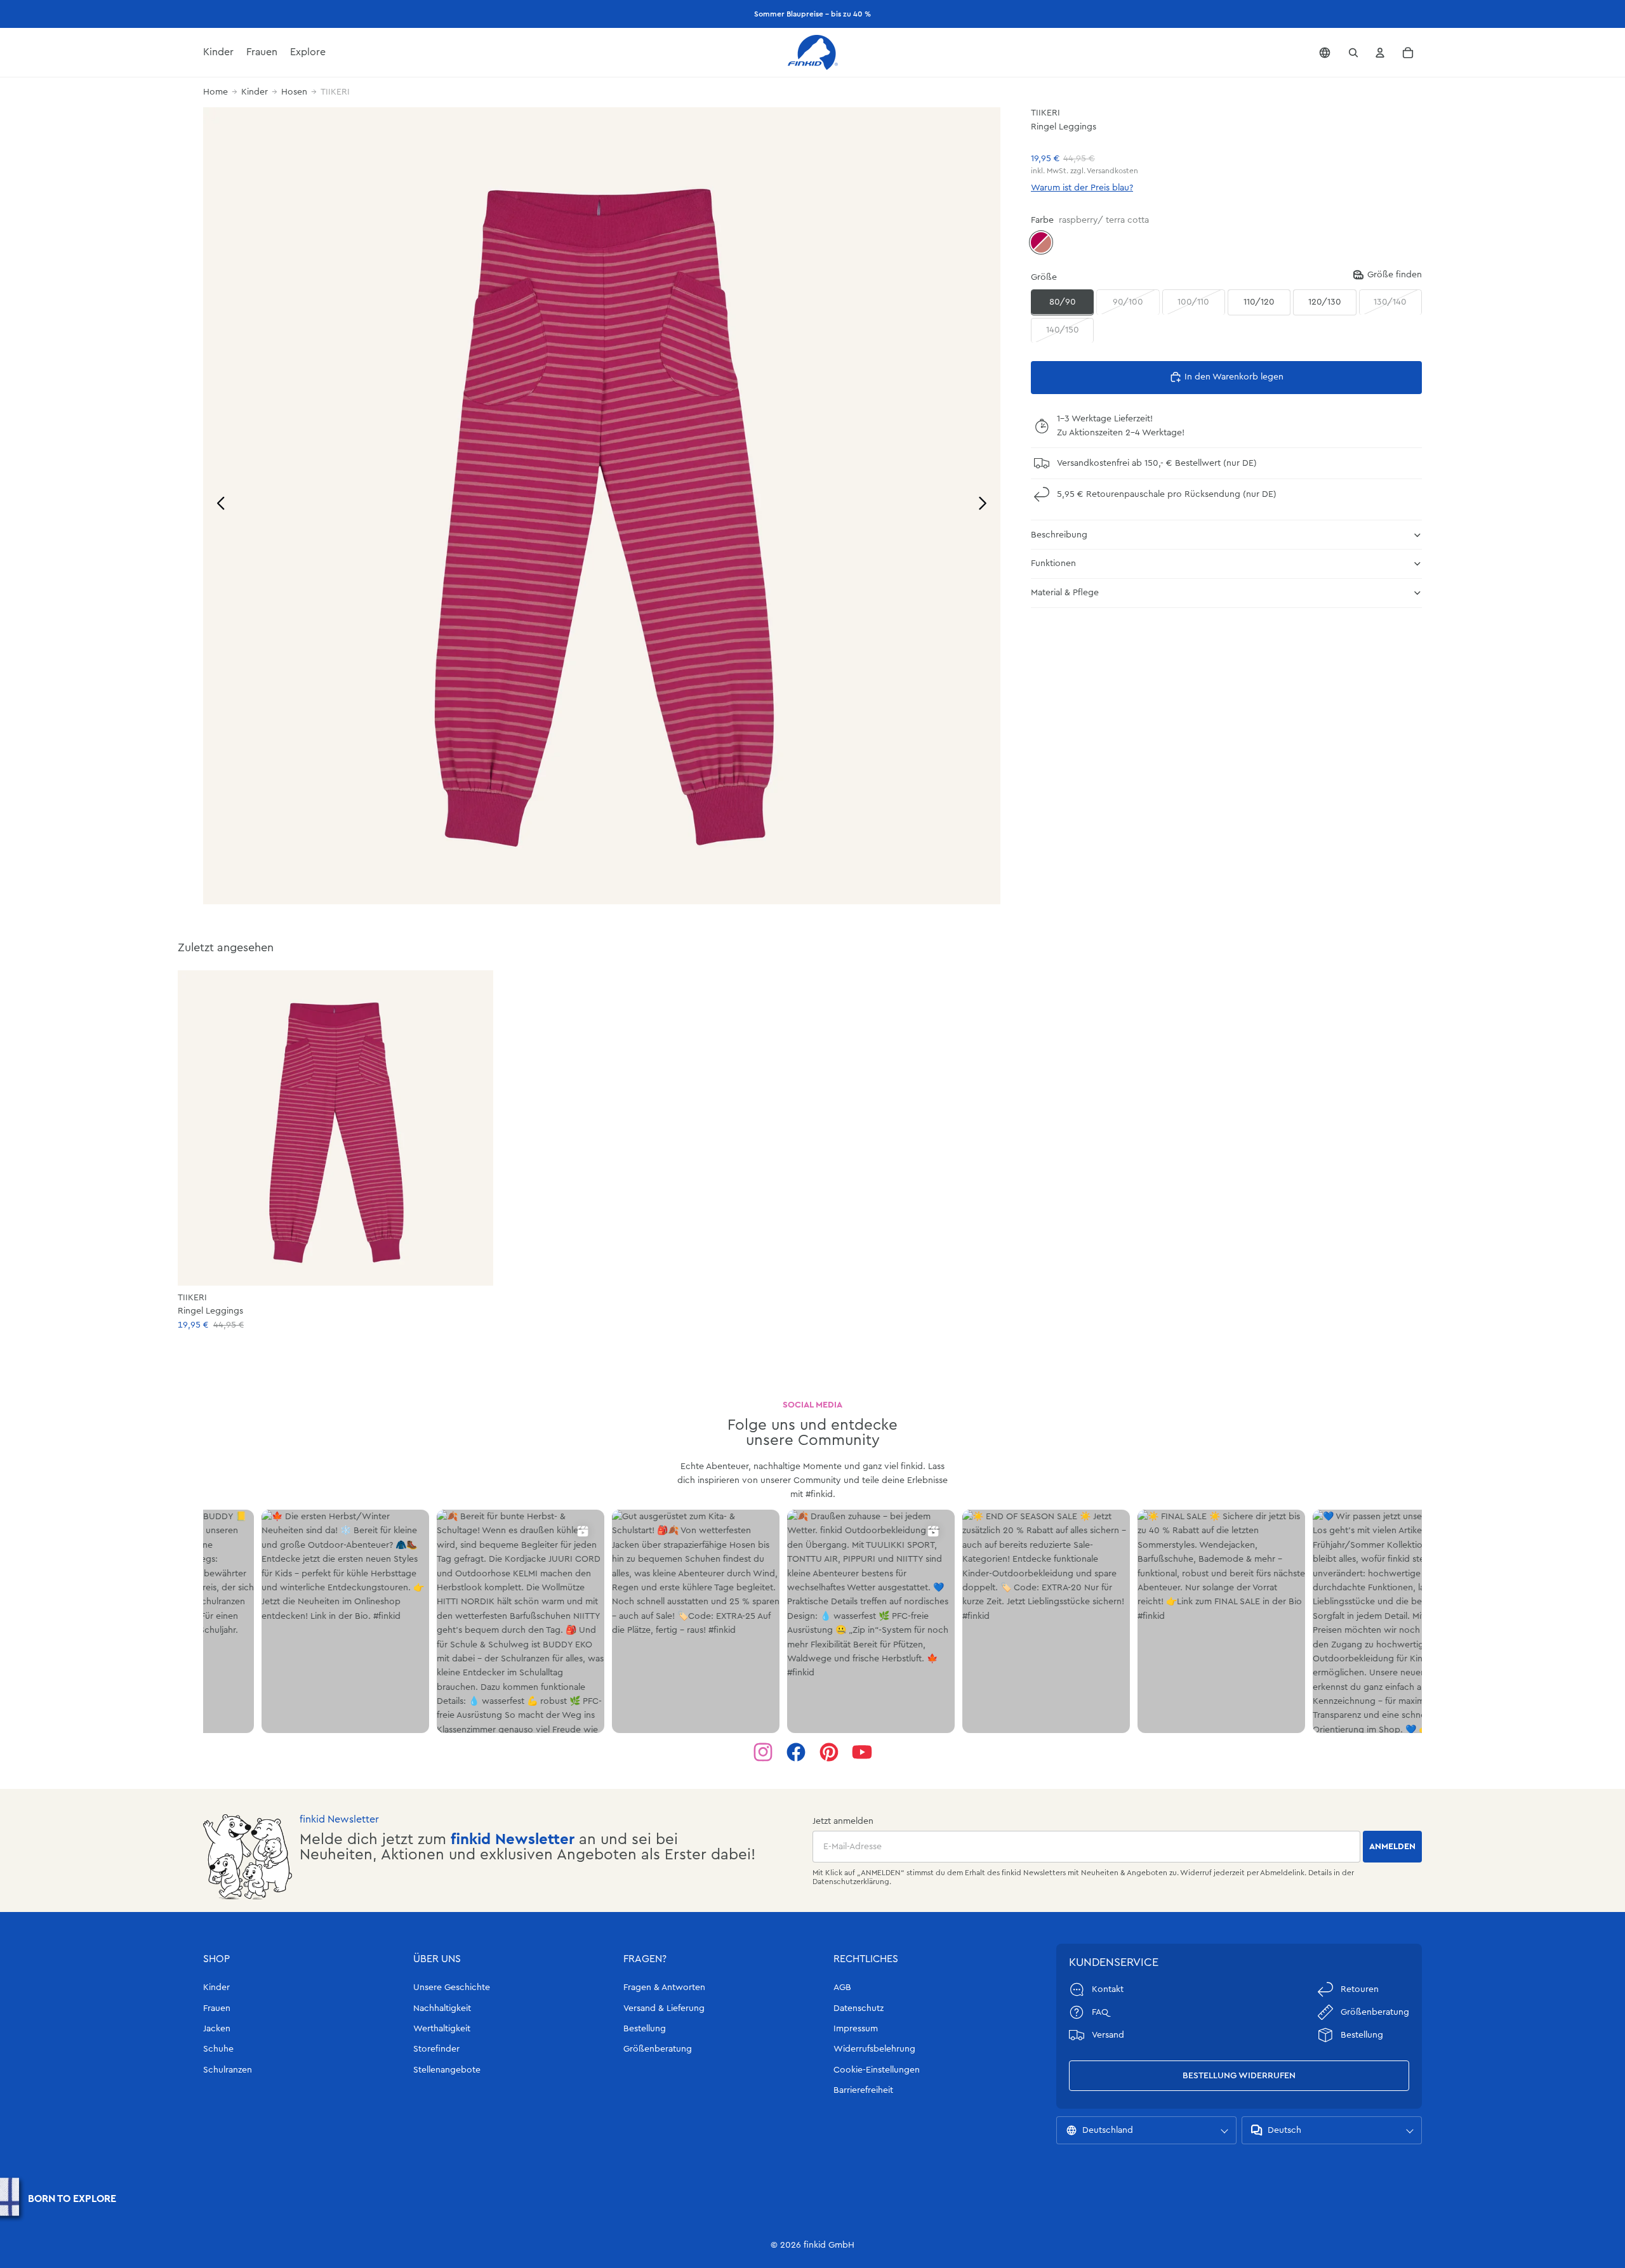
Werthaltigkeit (442, 2029)
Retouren (1360, 1989)
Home (216, 92)
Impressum (856, 2029)
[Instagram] (763, 1752)
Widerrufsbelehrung (874, 2049)
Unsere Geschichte (452, 1988)
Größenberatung (658, 2049)
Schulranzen (228, 2070)
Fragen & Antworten (664, 1988)
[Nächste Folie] (986, 505)
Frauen (217, 2008)
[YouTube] (862, 1752)
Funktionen (1053, 564)
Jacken (217, 2029)
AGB (842, 1988)
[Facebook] (796, 1752)
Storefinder (436, 2049)
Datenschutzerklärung (851, 1882)
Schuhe (218, 2049)
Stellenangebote (447, 2070)
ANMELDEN (1392, 1847)
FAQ (1100, 2012)
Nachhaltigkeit (442, 2008)
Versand (1108, 2035)
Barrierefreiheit (863, 2090)
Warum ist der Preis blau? (1082, 188)
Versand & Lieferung (664, 2008)
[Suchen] (1353, 53)
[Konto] (1380, 53)
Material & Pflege (1065, 593)
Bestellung (645, 2029)
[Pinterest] (829, 1752)
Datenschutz (859, 2008)
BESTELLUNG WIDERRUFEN (1239, 2076)
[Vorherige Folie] (217, 505)
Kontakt (1108, 1989)
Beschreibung (1059, 534)
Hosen (294, 92)
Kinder (255, 92)
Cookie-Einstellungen (877, 2070)
